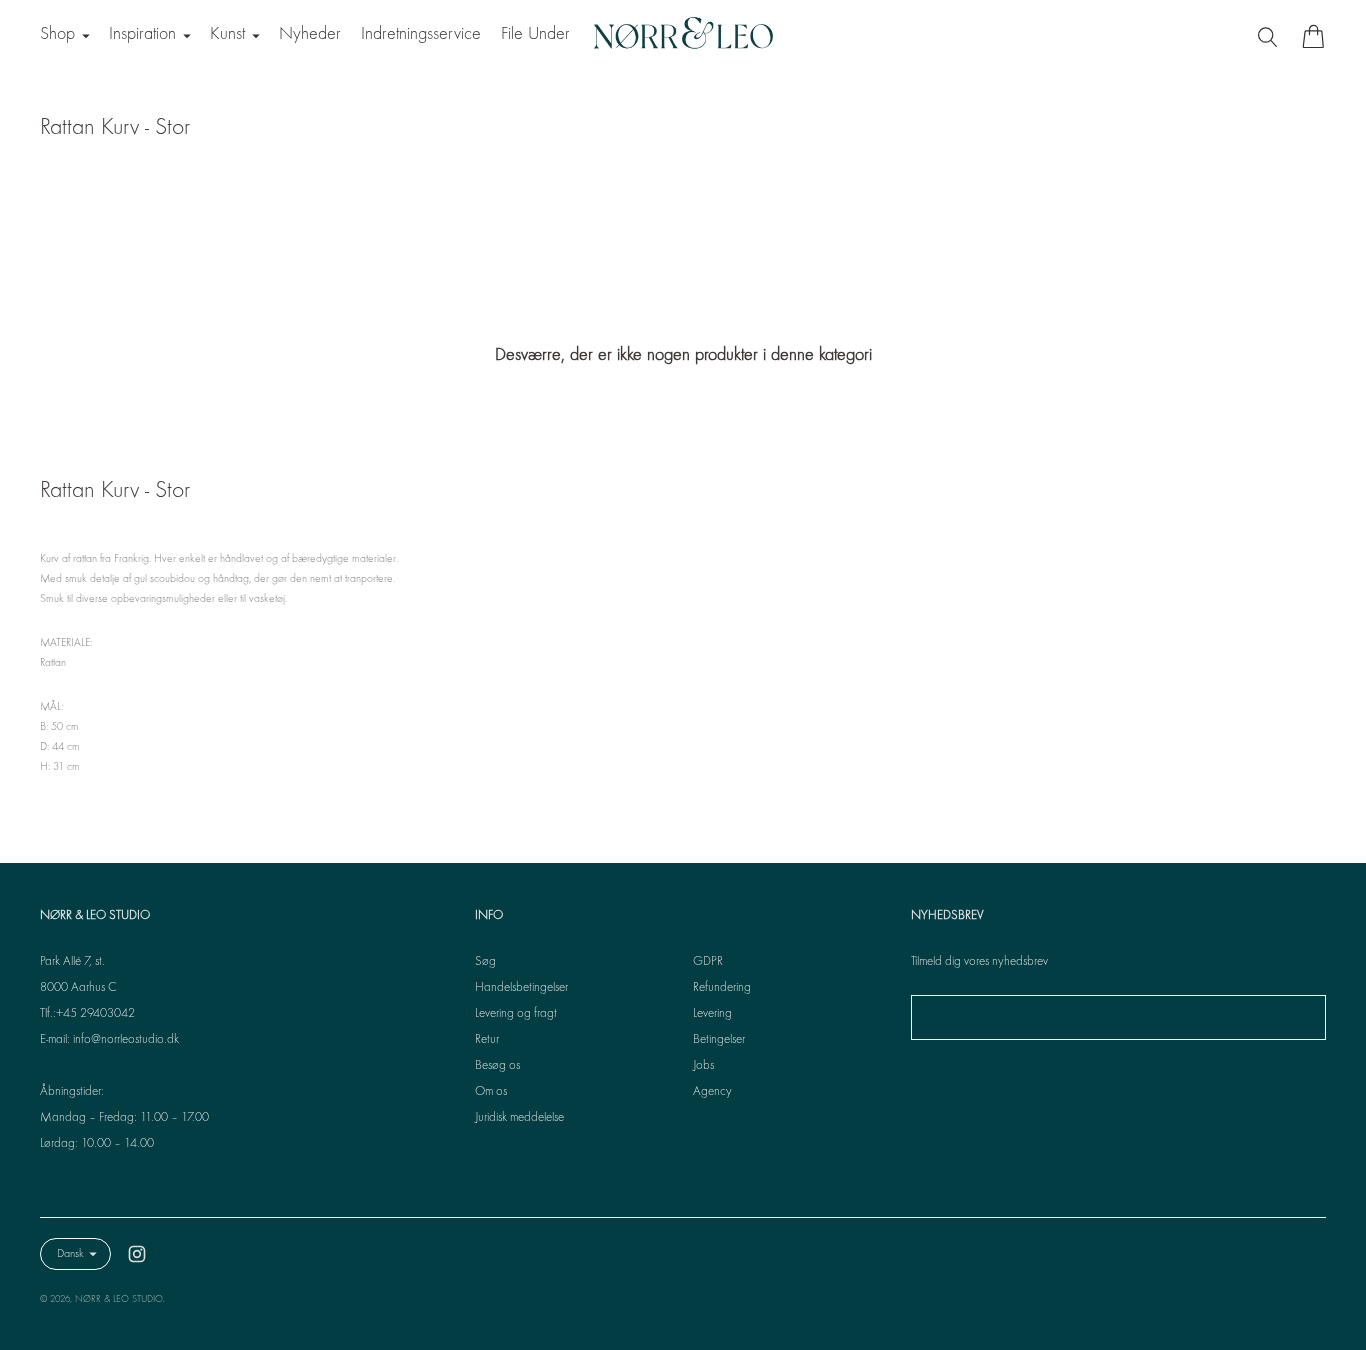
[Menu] (1270, 36)
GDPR (708, 962)
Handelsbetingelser (521, 988)
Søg (485, 962)
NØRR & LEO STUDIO (119, 1299)
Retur (487, 1040)
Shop (57, 34)
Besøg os (497, 1066)
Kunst (227, 34)
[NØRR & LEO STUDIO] (683, 36)
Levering (712, 1014)
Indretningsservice (421, 34)
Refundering (722, 988)
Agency (712, 1092)
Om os (491, 1092)
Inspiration (142, 34)
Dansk (70, 1254)
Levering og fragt (516, 1014)
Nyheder (310, 34)
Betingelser (719, 1040)
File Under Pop (550, 34)
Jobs (703, 1066)
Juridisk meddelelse (519, 1118)
